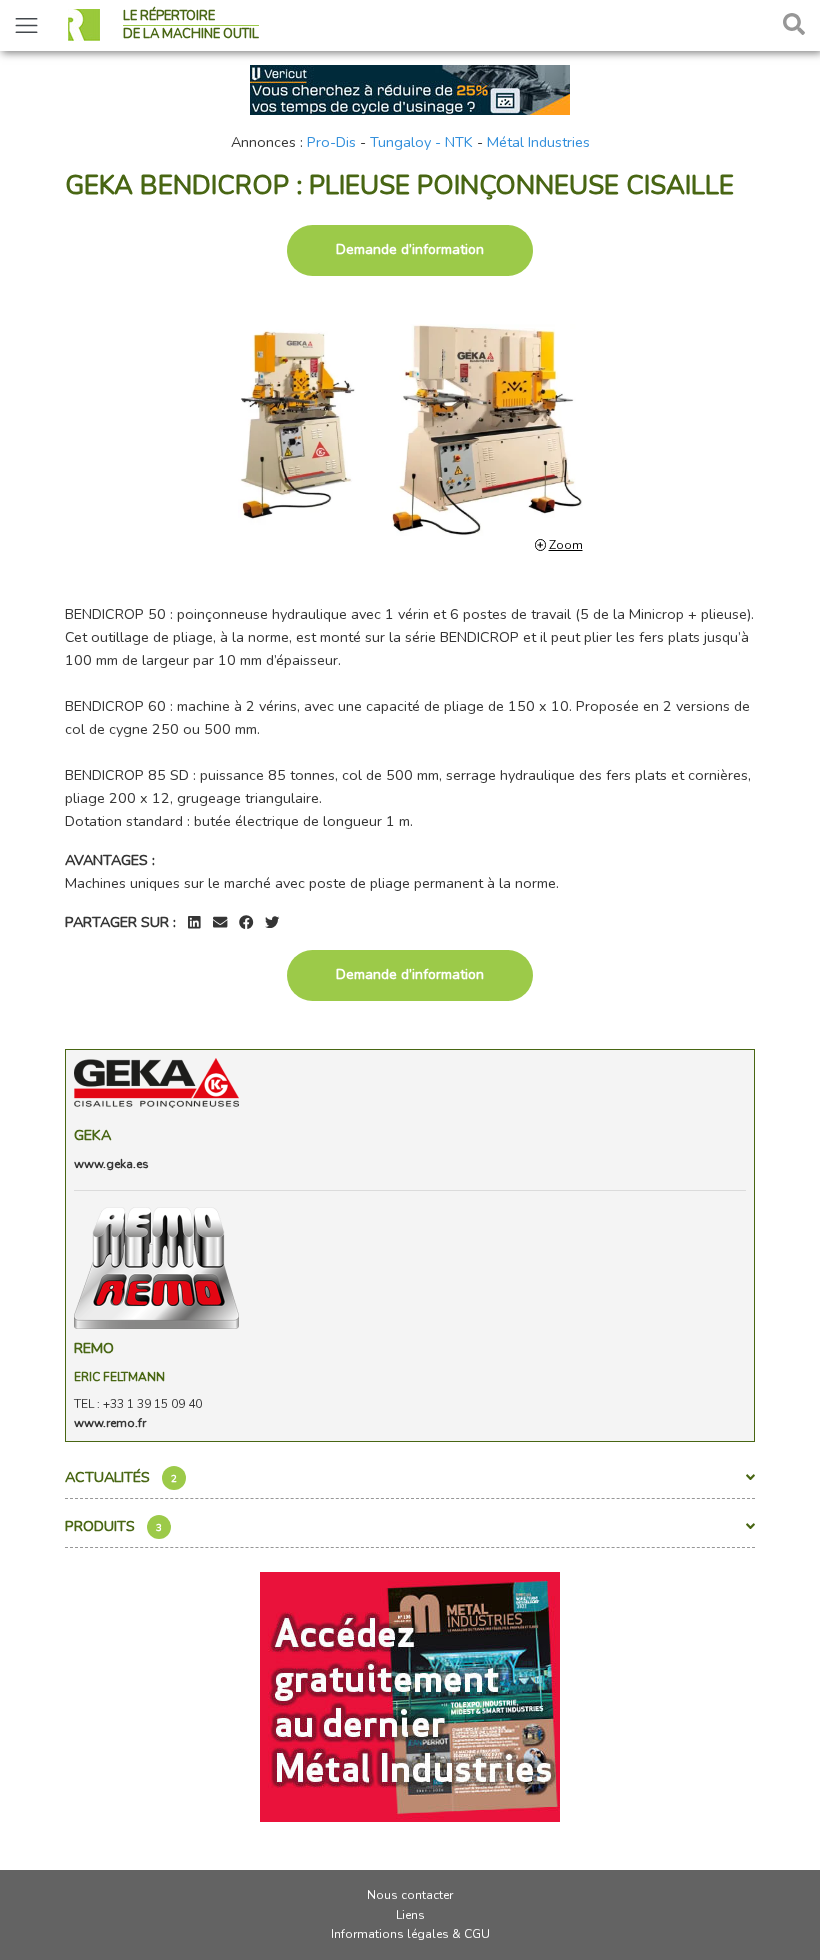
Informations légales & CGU (410, 1934)
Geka (92, 1135)
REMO (94, 1348)
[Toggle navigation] (26, 25)
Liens (410, 1915)
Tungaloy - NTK (421, 142)
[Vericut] (410, 88)
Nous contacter (410, 1895)
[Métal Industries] (410, 1696)
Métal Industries (538, 142)
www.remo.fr (110, 1423)
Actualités (121, 1477)
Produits (113, 1526)
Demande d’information (410, 249)
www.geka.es (111, 1164)
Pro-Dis (331, 142)
